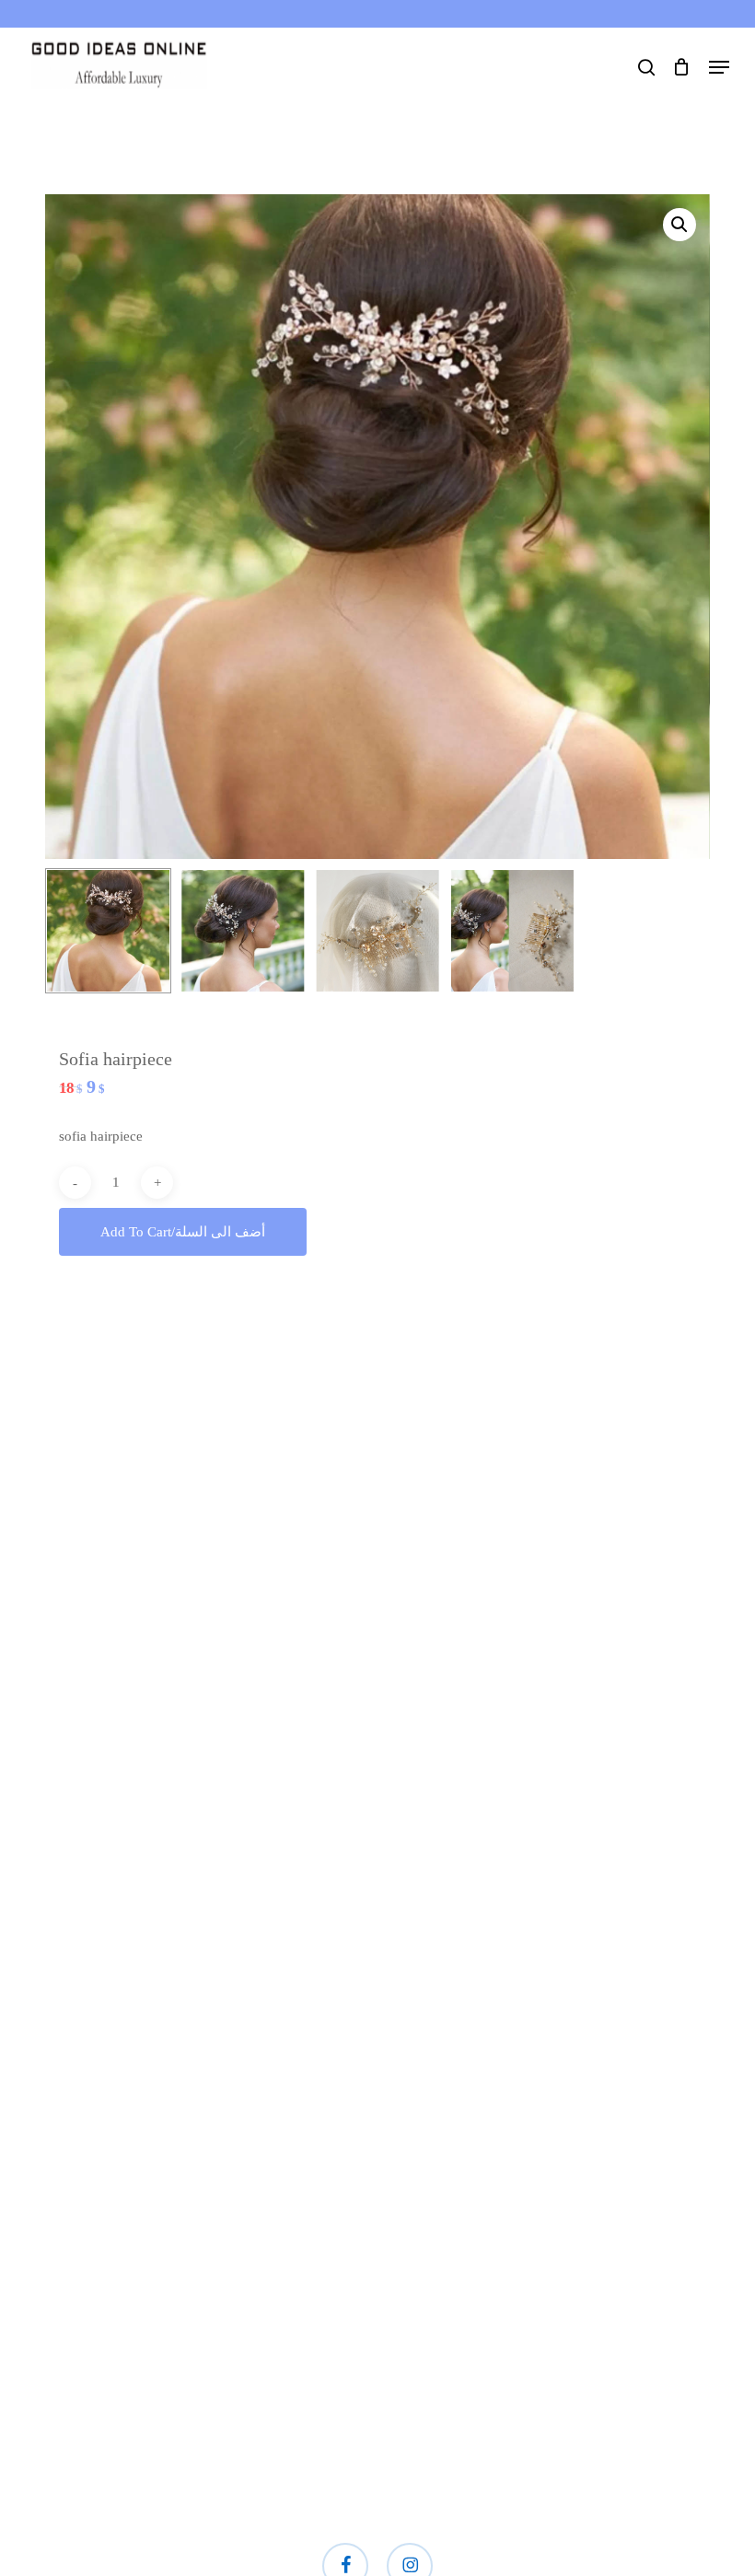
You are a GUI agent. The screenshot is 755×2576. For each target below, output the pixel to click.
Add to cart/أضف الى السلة (183, 1232)
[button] (719, 67)
